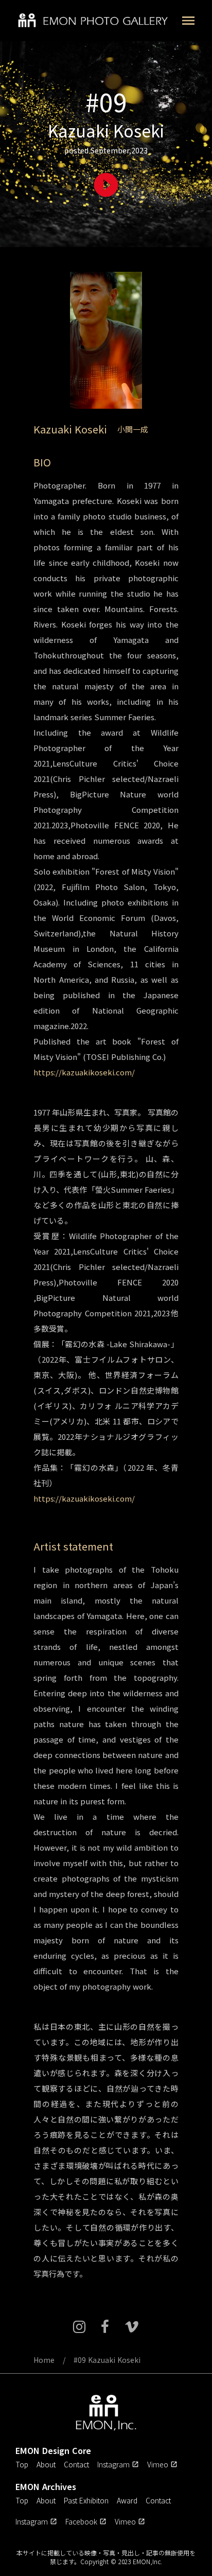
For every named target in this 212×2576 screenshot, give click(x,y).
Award (127, 2500)
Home (44, 2360)
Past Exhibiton (86, 2500)
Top (22, 2464)
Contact (76, 2464)
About (46, 2464)
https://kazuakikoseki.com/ (84, 1072)
